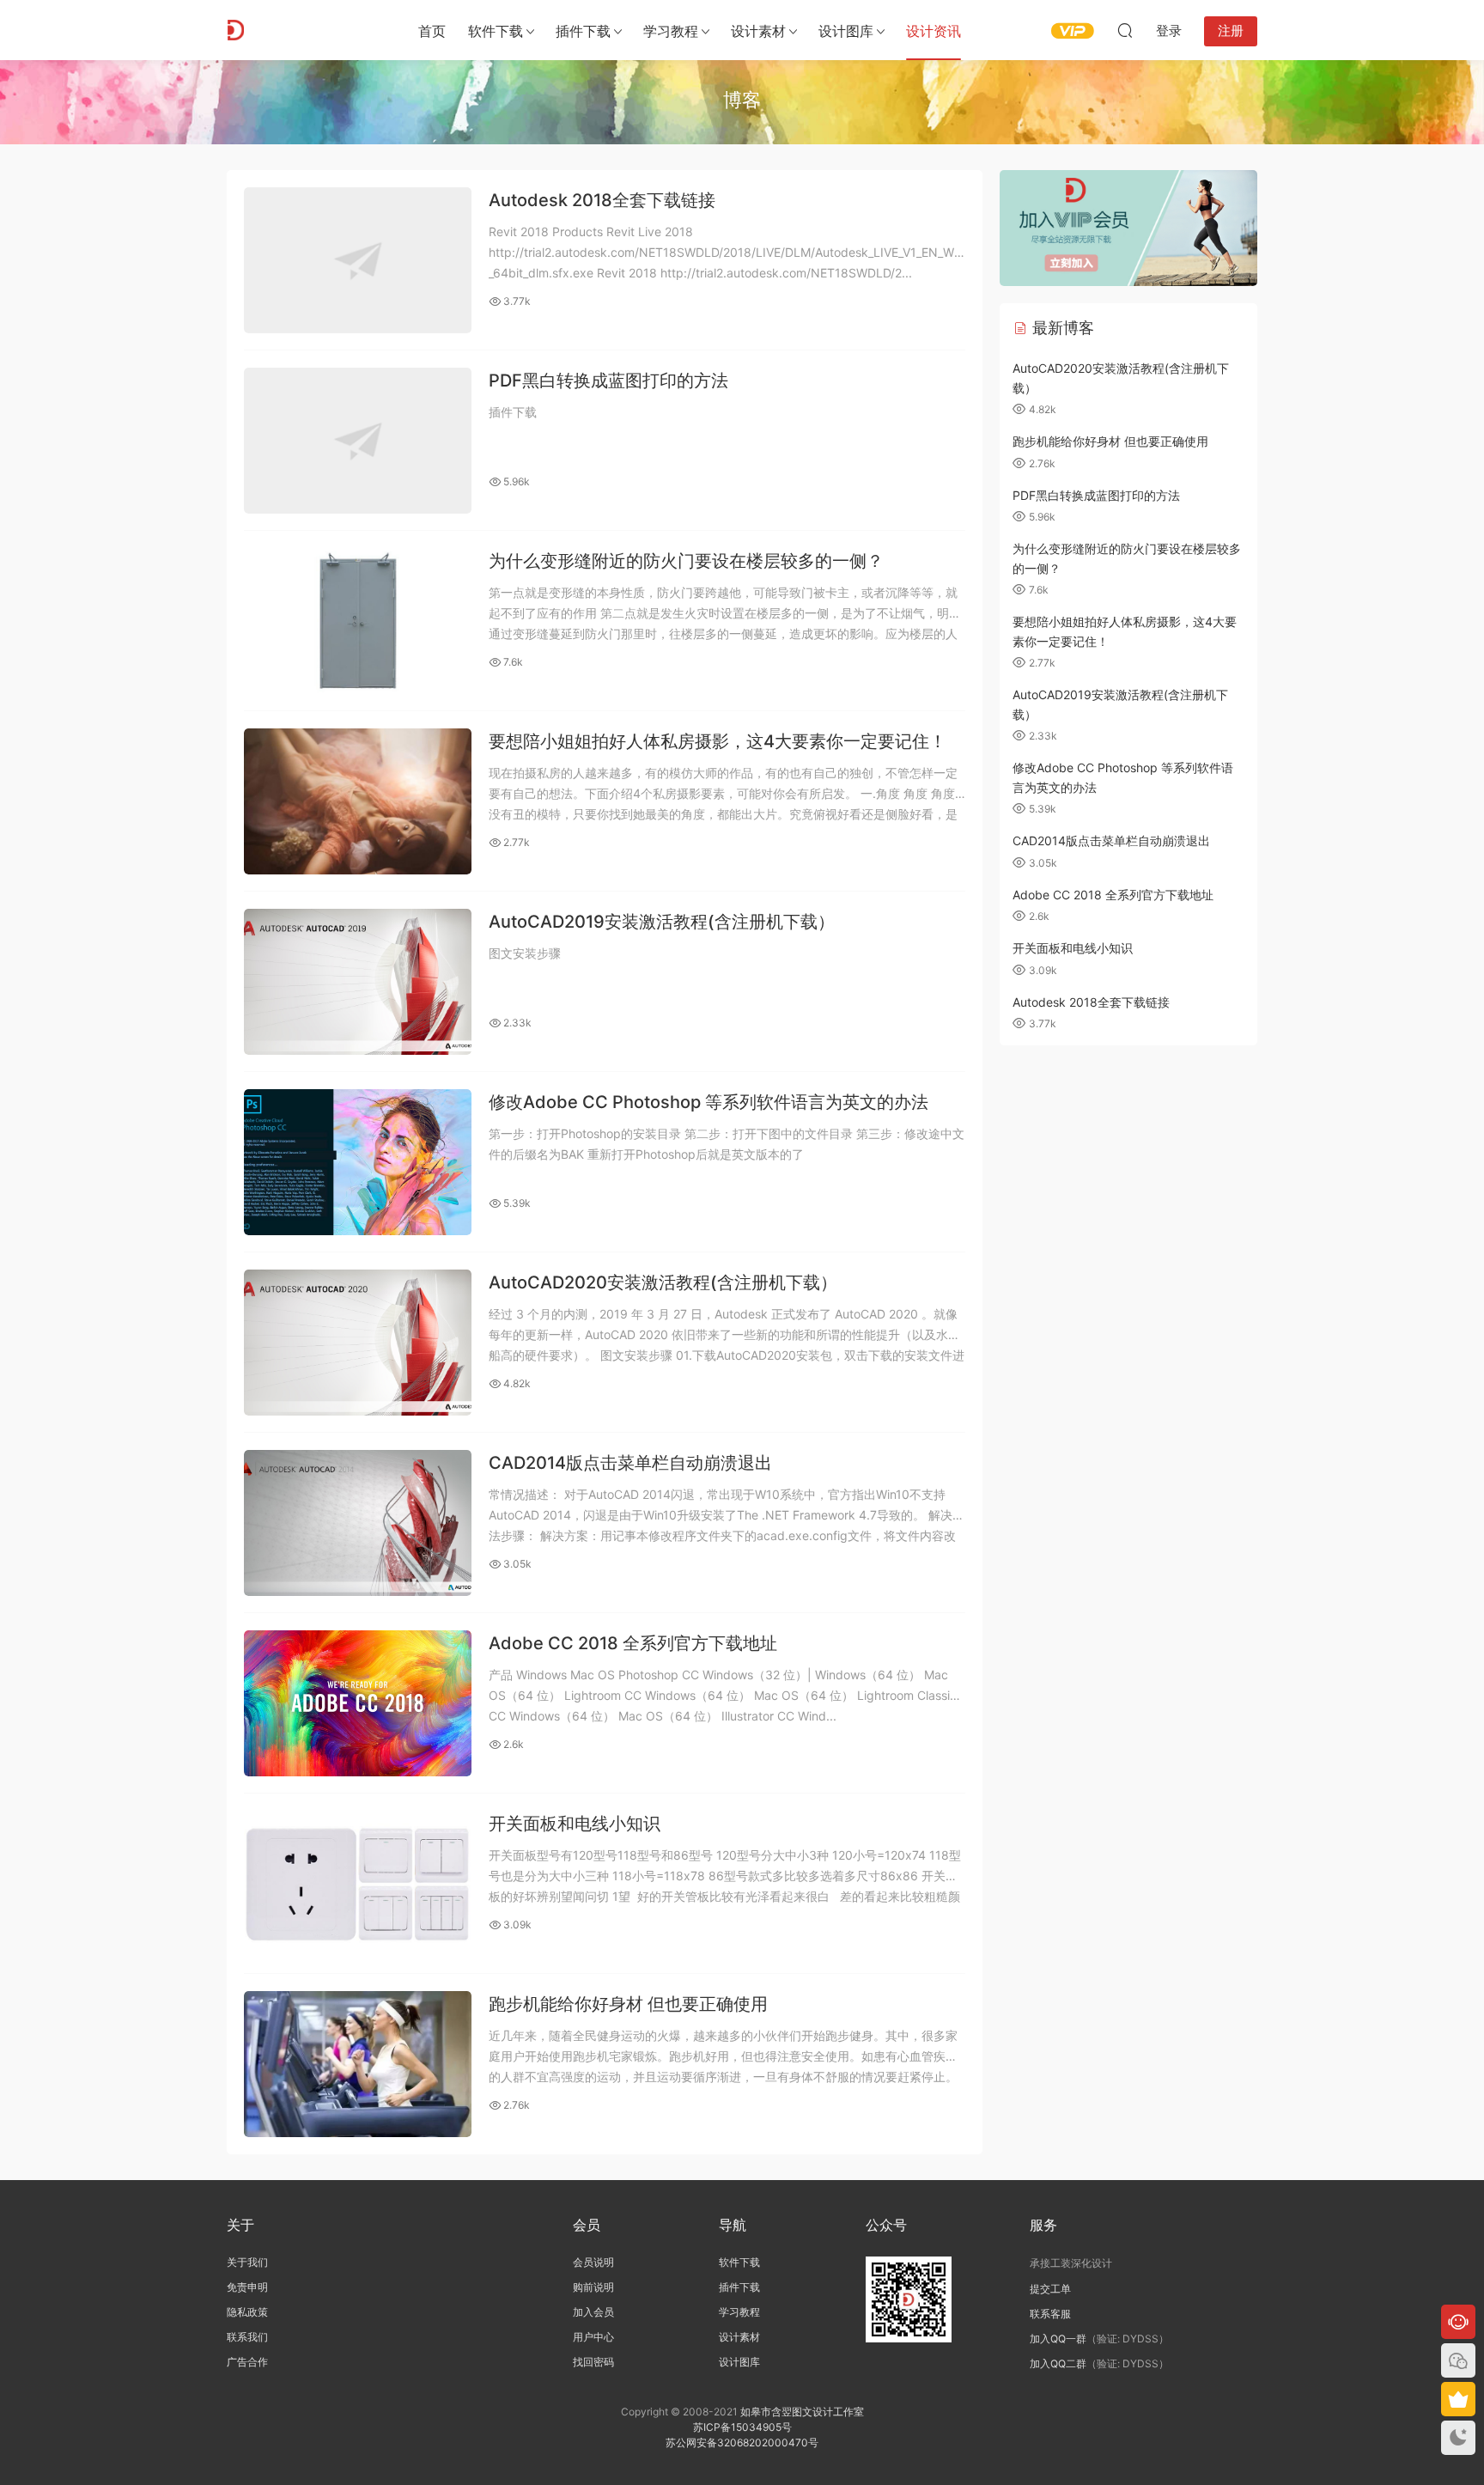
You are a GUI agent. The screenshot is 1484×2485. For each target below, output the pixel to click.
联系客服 (1050, 2314)
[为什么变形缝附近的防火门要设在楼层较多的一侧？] (358, 621)
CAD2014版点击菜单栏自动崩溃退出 (630, 1463)
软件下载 (496, 31)
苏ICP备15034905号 (742, 2427)
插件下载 (583, 31)
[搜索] (1125, 30)
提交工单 (1050, 2289)
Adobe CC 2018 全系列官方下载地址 (633, 1643)
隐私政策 (247, 2312)
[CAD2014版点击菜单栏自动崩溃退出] (358, 1523)
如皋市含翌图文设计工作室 (802, 2412)
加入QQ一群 (1058, 2339)
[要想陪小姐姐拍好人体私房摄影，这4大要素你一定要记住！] (358, 801)
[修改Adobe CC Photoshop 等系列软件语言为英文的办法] (358, 1162)
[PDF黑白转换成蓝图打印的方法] (358, 441)
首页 (432, 31)
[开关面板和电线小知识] (358, 1884)
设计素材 (739, 2337)
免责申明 (247, 2287)
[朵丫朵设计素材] (304, 30)
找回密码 (593, 2362)
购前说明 (593, 2287)
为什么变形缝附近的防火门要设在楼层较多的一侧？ (686, 561)
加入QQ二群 (1058, 2363)
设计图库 (846, 31)
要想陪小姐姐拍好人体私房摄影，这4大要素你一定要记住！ (718, 741)
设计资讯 (934, 31)
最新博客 (1061, 328)
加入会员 (593, 2312)
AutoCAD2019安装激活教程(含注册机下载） (662, 922)
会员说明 (593, 2262)
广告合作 (247, 2362)
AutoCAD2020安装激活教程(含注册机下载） (663, 1282)
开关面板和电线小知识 (575, 1824)
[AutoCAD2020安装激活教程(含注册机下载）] (358, 1343)
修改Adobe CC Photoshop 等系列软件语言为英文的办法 (709, 1102)
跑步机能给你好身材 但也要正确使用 (628, 2004)
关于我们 (247, 2262)
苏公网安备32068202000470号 (742, 2442)
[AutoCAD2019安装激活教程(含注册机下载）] (358, 982)
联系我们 (247, 2337)
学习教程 (671, 31)
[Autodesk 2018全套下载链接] (358, 260)
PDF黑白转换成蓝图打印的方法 (608, 381)
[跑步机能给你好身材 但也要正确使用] (358, 2064)
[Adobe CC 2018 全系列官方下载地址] (358, 1703)
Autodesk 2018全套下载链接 (602, 200)
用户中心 (593, 2337)
